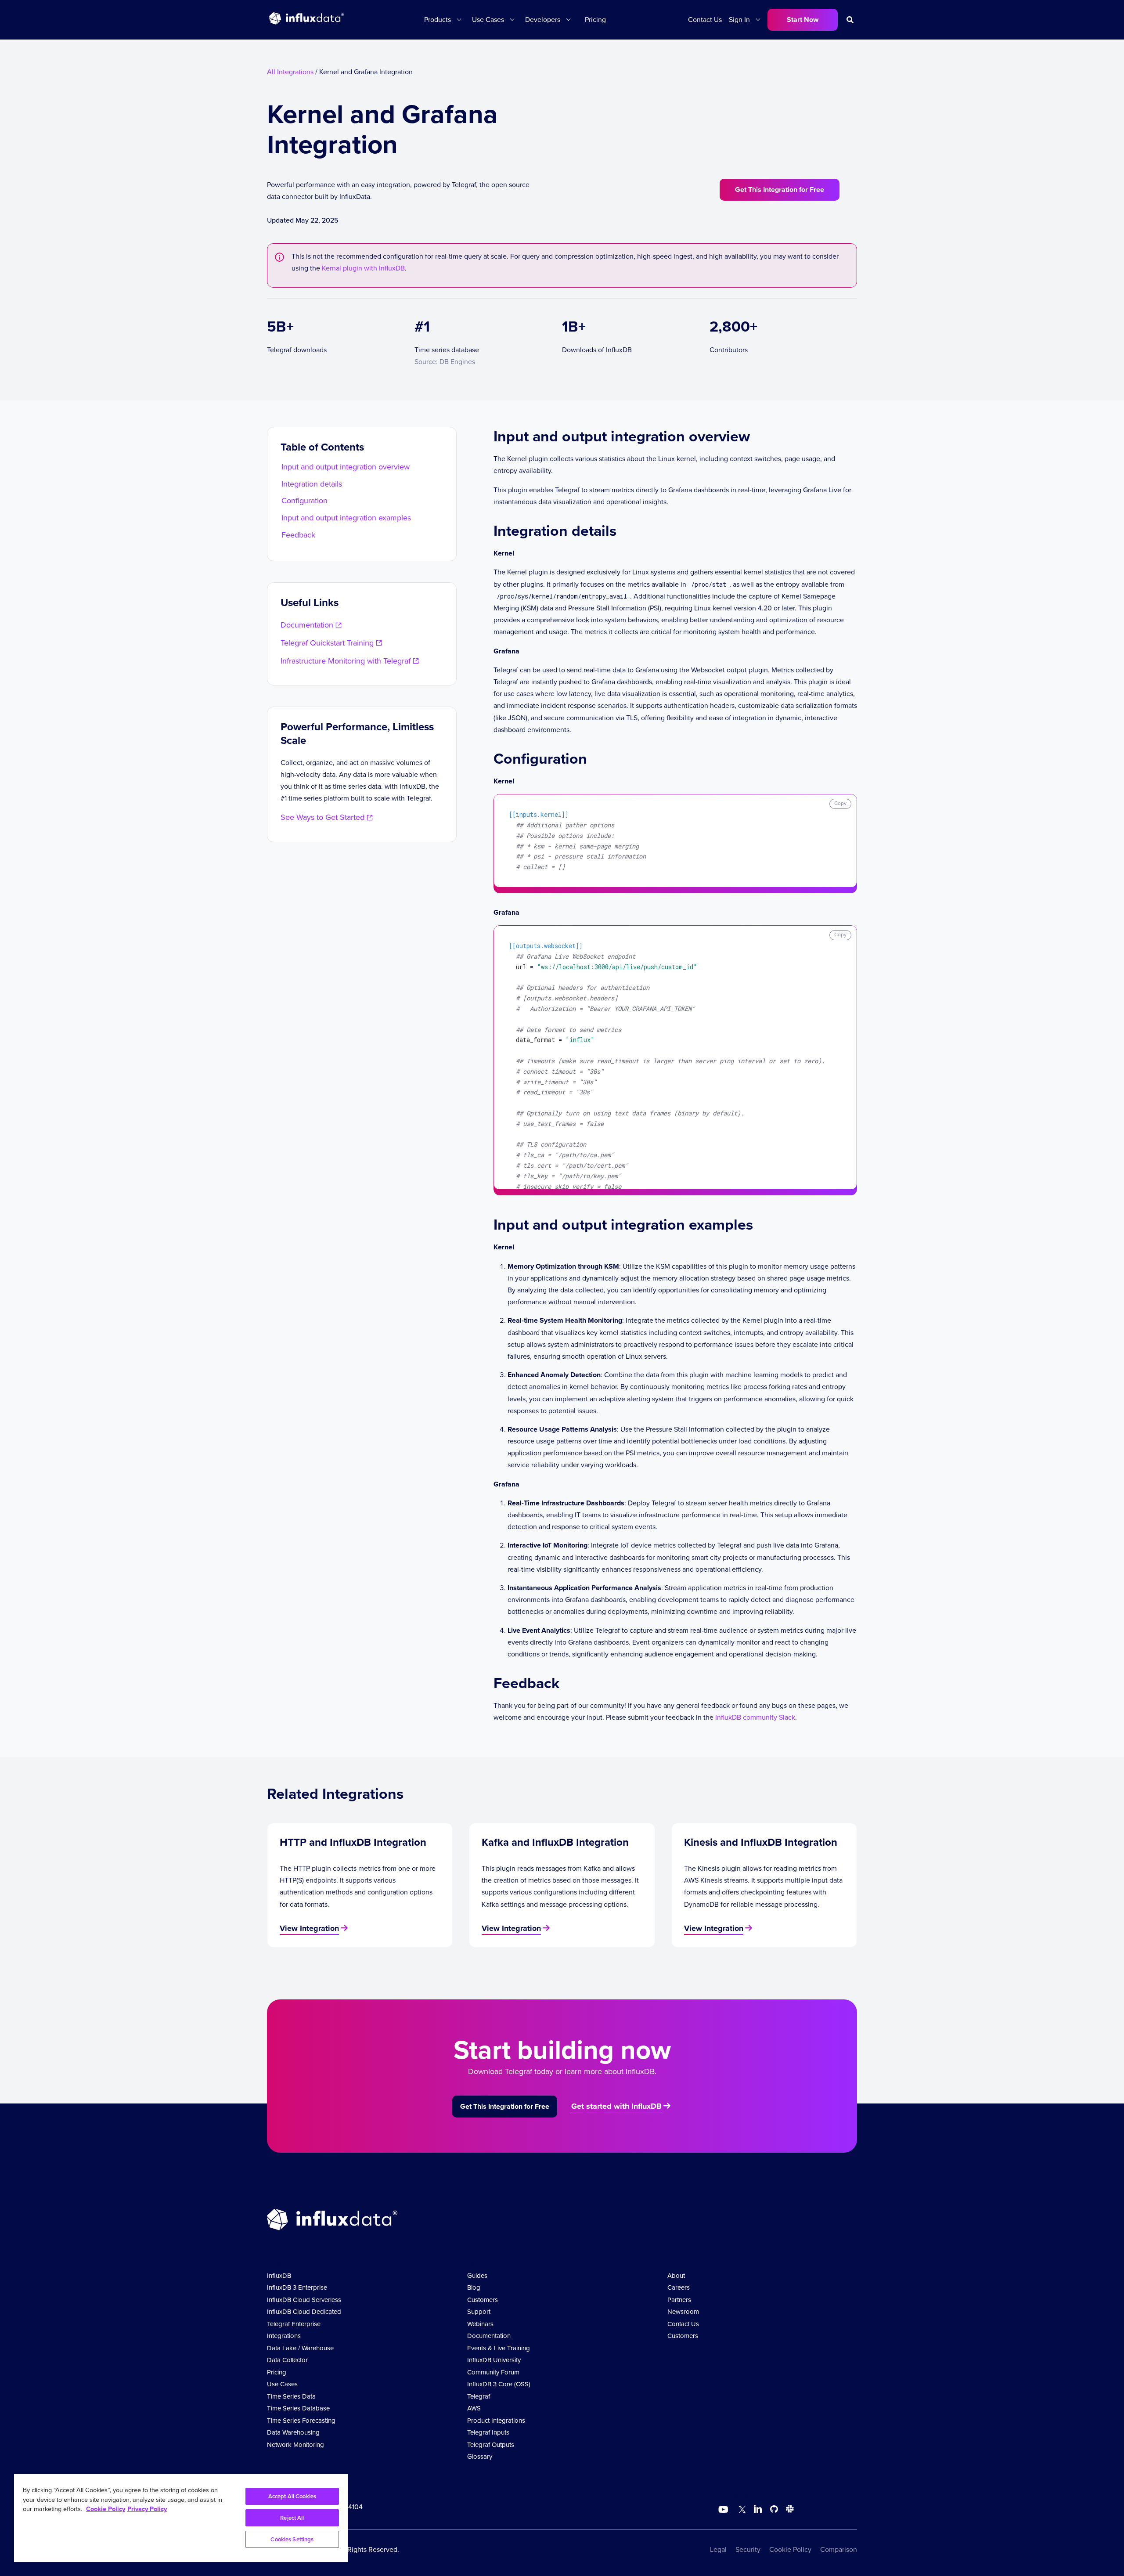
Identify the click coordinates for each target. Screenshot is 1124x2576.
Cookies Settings (292, 2539)
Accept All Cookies (292, 2496)
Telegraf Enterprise (294, 2324)
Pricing (595, 20)
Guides (477, 2276)
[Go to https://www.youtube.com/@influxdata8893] (724, 2510)
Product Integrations (496, 2421)
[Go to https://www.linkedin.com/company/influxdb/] (758, 2509)
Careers (679, 2287)
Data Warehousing (293, 2432)
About (676, 2276)
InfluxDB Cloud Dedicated (304, 2312)
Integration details (312, 484)
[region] (181, 2518)
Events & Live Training (499, 2348)
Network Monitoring (295, 2445)
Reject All (292, 2518)
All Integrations (290, 72)
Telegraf (479, 2396)
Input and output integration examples (346, 518)
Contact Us (705, 20)
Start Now (803, 20)
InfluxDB (279, 2276)
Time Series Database (298, 2408)
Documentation (489, 2336)
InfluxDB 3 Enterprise (297, 2287)
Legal (718, 2549)
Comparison (839, 2549)
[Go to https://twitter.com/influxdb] (740, 2510)
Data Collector (287, 2360)
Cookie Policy (790, 2549)
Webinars (480, 2324)
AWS (474, 2408)
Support (479, 2312)
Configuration (304, 501)
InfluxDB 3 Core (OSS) (499, 2384)
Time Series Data (291, 2396)
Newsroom (683, 2312)
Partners (679, 2300)
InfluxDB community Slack (755, 1717)
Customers (483, 2300)
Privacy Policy (147, 2509)
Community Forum (493, 2372)
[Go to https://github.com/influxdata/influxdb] (774, 2510)
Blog (474, 2287)
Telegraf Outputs (491, 2445)
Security (748, 2549)
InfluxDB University (494, 2360)
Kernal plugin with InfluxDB (363, 268)
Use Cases (282, 2384)
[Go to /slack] (788, 2510)
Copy (840, 803)
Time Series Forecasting (301, 2421)
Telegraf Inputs (488, 2432)
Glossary (480, 2457)
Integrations (284, 2336)
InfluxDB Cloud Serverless (304, 2300)
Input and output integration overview (346, 467)
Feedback (298, 535)
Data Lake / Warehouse (300, 2348)
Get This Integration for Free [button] (780, 189)
